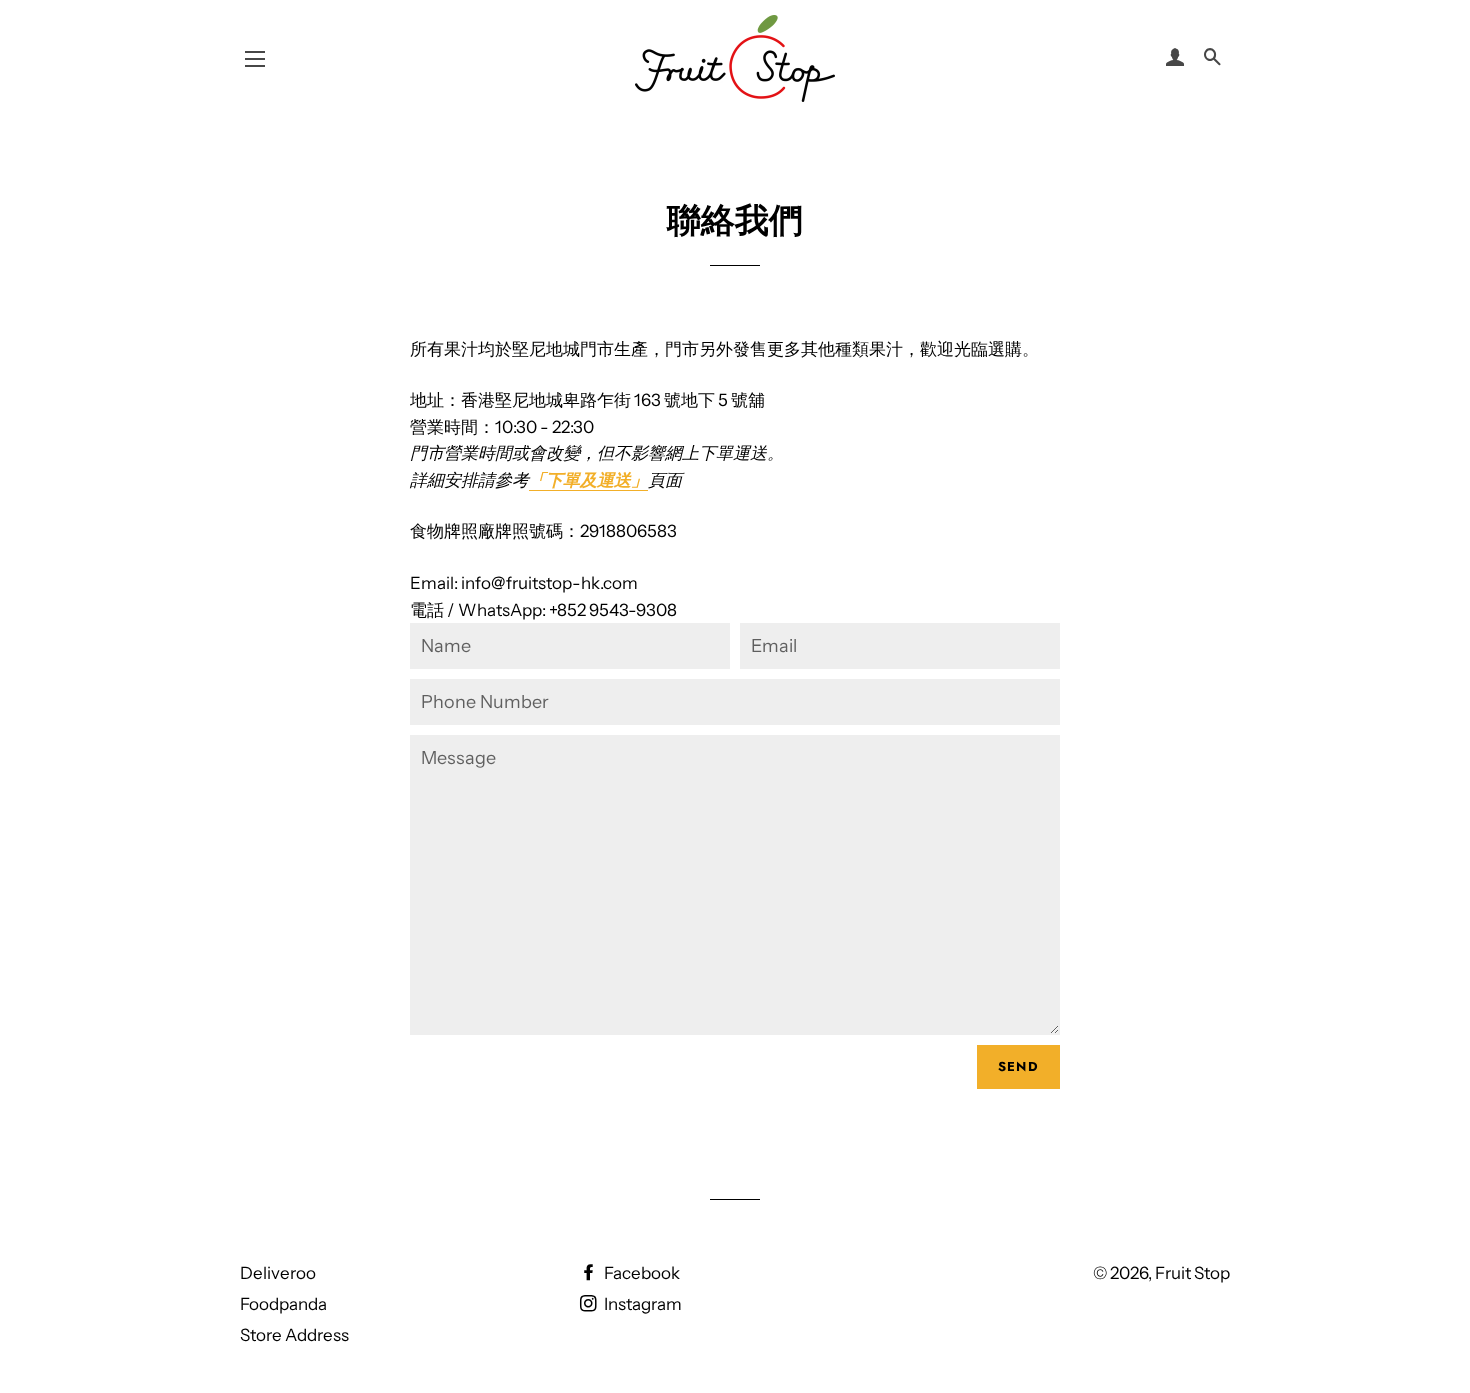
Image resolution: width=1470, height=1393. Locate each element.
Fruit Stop (1192, 1273)
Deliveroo (278, 1273)
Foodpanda (283, 1304)
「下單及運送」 (588, 480)
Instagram (641, 1304)
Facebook (640, 1273)
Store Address (294, 1335)
